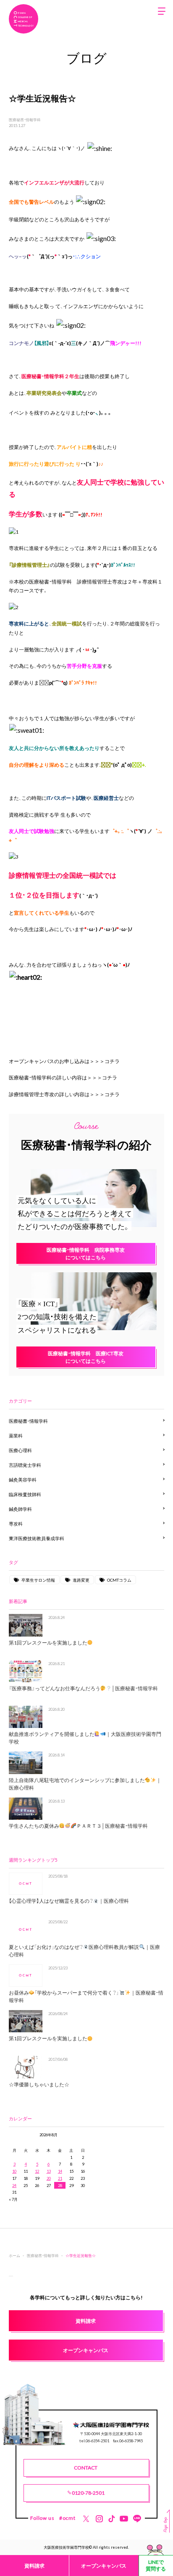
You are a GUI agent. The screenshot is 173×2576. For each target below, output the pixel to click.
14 (60, 2171)
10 (14, 2171)
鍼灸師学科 (20, 1509)
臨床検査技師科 (25, 1494)
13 (49, 2171)
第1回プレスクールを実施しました (48, 1642)
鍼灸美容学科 (23, 1480)
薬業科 (16, 1436)
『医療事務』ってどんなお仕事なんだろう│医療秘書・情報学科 (83, 1688)
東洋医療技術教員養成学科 (37, 1538)
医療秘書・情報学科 (25, 119)
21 (60, 2178)
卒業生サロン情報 (38, 1580)
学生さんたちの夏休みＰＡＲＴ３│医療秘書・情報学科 (78, 1826)
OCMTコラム (119, 1580)
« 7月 (13, 2199)
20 (49, 2178)
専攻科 (16, 1524)
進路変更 (81, 1580)
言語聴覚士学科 (25, 1465)
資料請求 (34, 2566)
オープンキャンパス (104, 2566)
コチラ (112, 1061)
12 (37, 2171)
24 (14, 2185)
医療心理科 (20, 1450)
